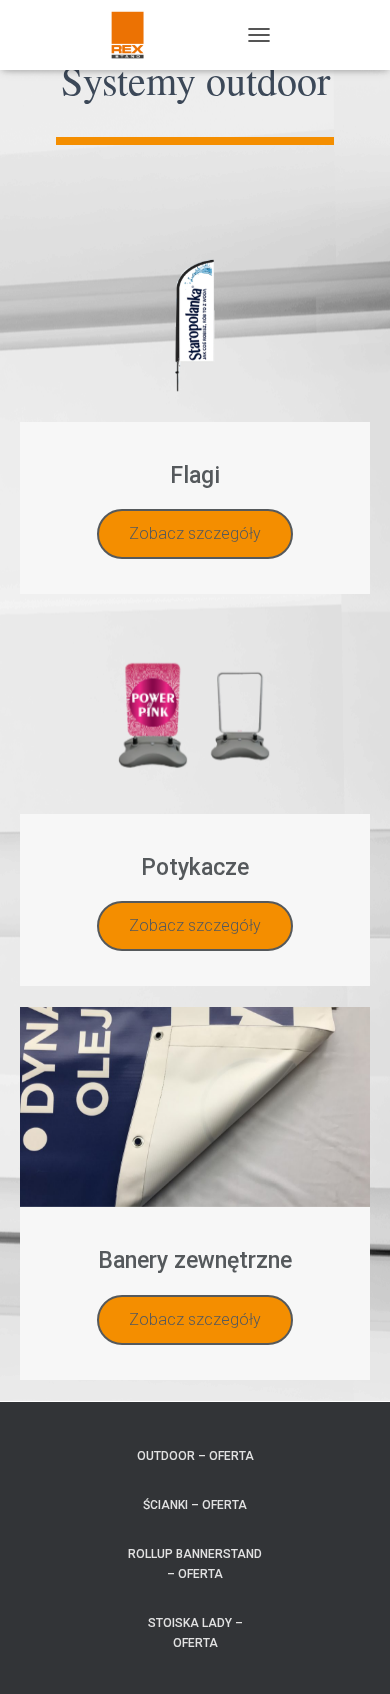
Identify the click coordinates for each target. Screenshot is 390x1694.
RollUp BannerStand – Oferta (195, 1563)
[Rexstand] (135, 35)
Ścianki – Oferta (195, 1505)
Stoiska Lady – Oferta (195, 1632)
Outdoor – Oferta (195, 1456)
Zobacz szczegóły (195, 533)
